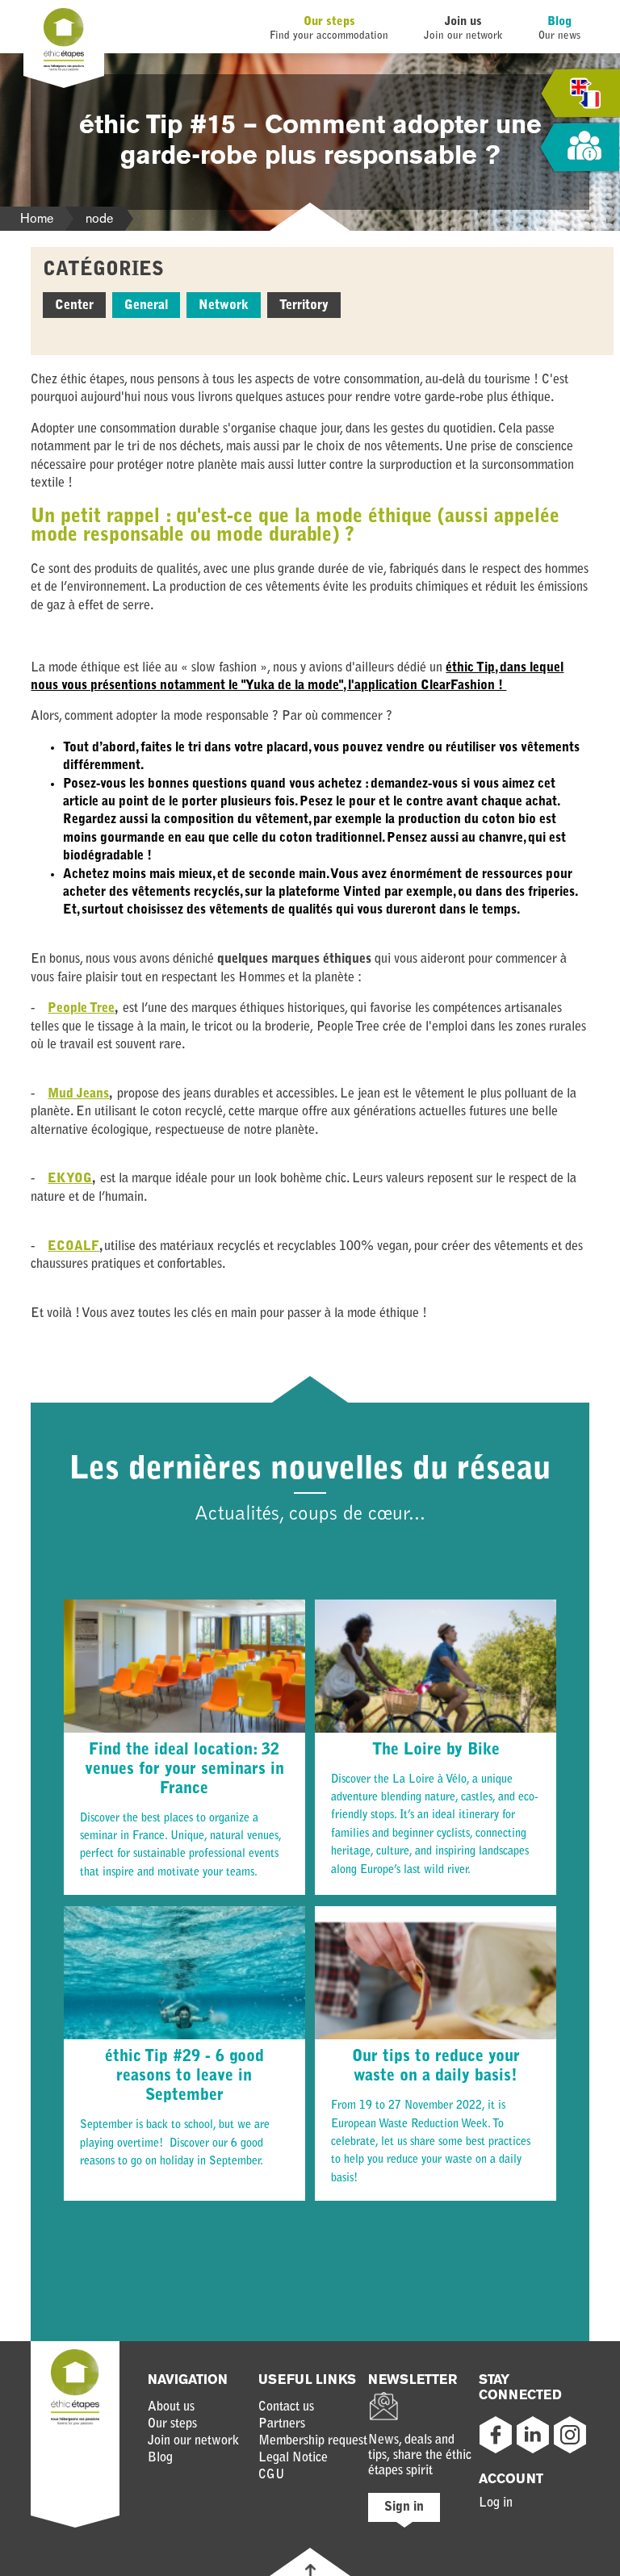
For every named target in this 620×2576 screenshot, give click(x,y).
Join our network (193, 2441)
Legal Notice (293, 2458)
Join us (463, 22)
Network (224, 306)
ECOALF (73, 1247)
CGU (272, 2475)
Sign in (404, 2507)
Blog (559, 22)
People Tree (81, 1009)
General (146, 306)
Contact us (286, 2407)
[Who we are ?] (580, 148)
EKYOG (70, 1179)
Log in (496, 2503)
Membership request (313, 2441)
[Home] (64, 68)
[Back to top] (310, 2570)
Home (37, 218)
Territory (304, 306)
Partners (282, 2424)
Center (74, 306)
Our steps (329, 22)
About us (171, 2407)
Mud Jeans (78, 1094)
